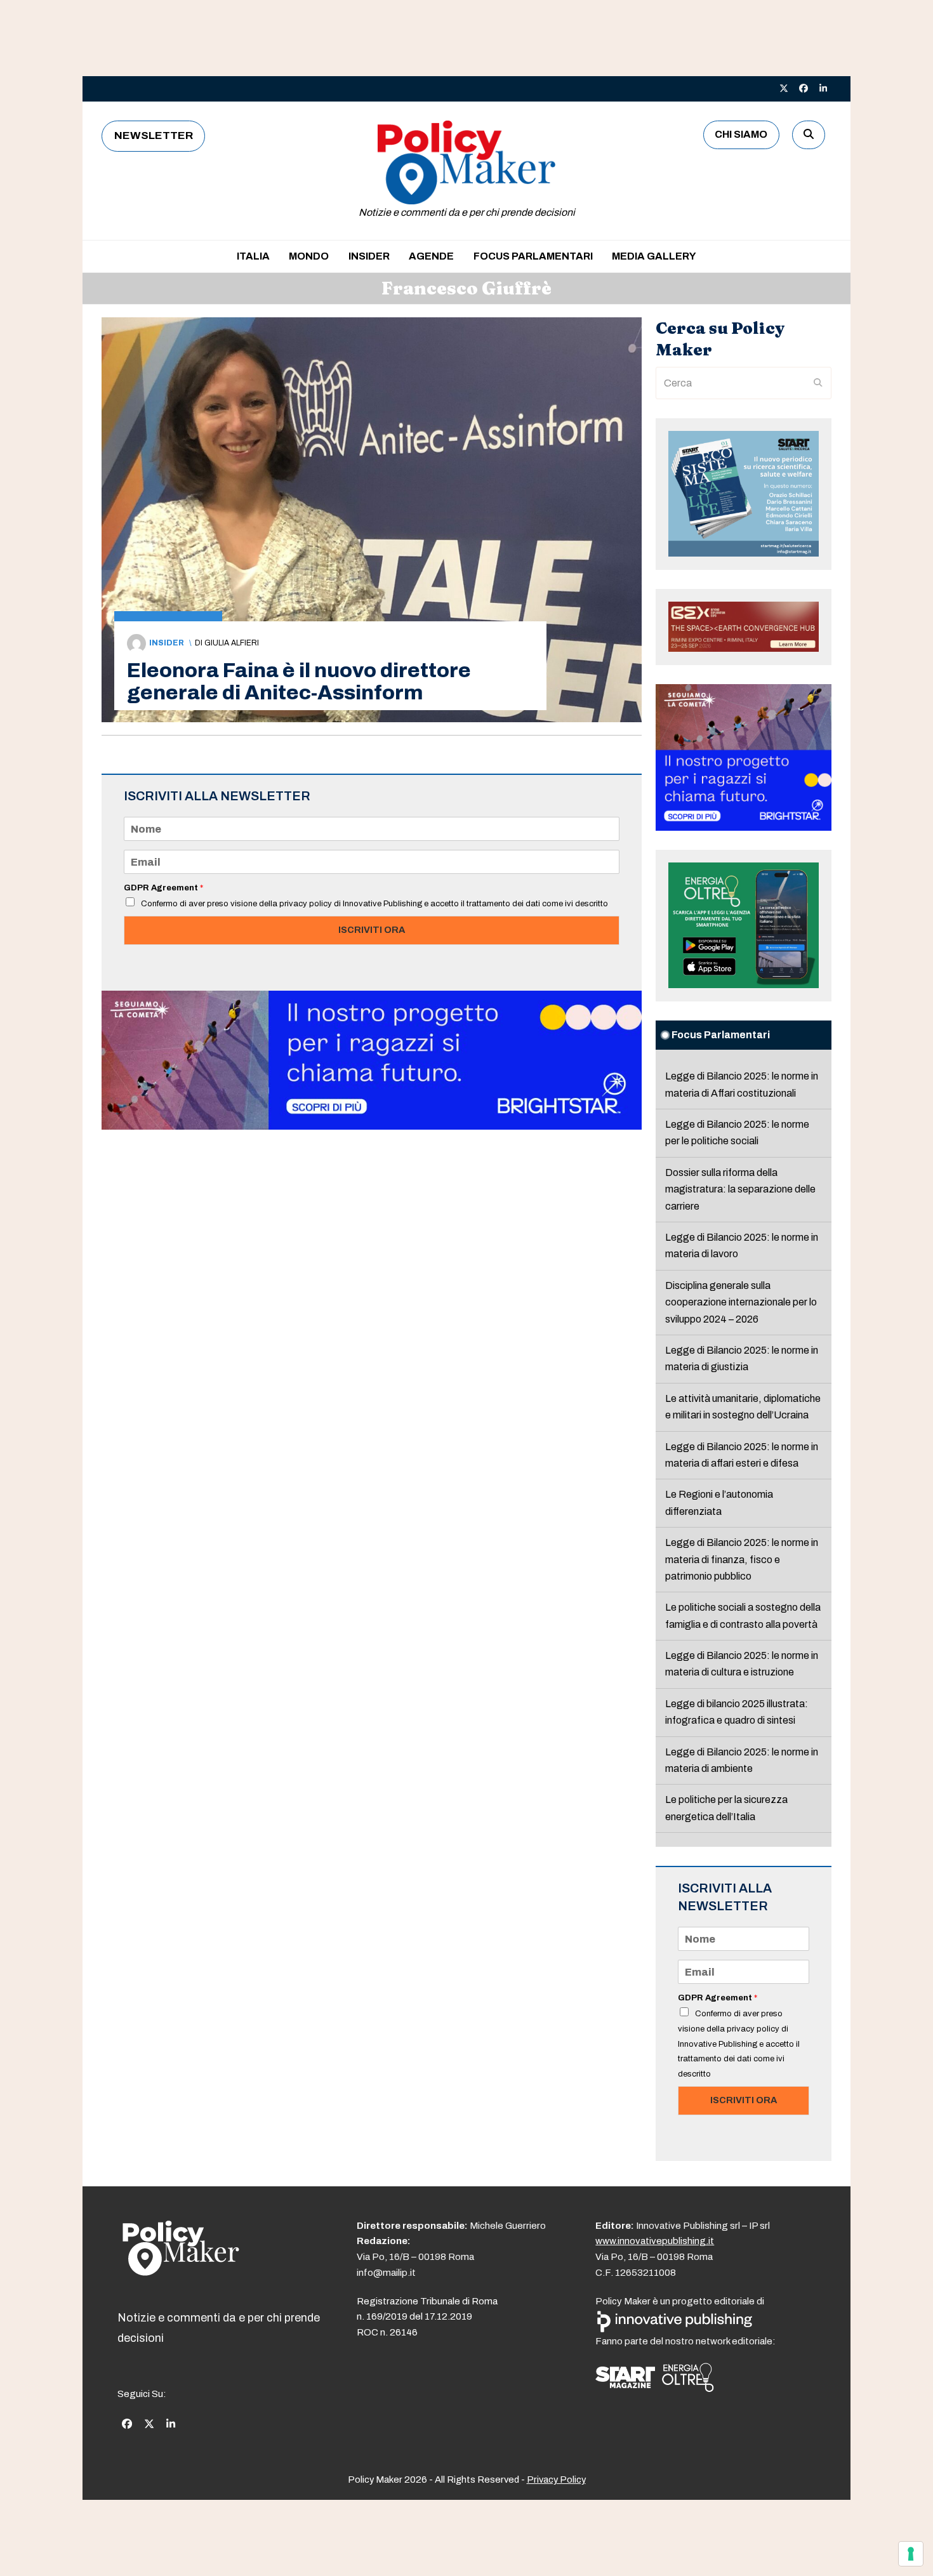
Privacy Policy (556, 2480)
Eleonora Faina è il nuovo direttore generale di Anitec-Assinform (299, 682)
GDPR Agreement (163, 888)
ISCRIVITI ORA (372, 930)
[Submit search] (818, 383)
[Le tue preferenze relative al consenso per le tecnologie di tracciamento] (911, 2554)
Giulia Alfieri (232, 643)
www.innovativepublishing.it (655, 2241)
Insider (167, 643)
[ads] (372, 1126)
